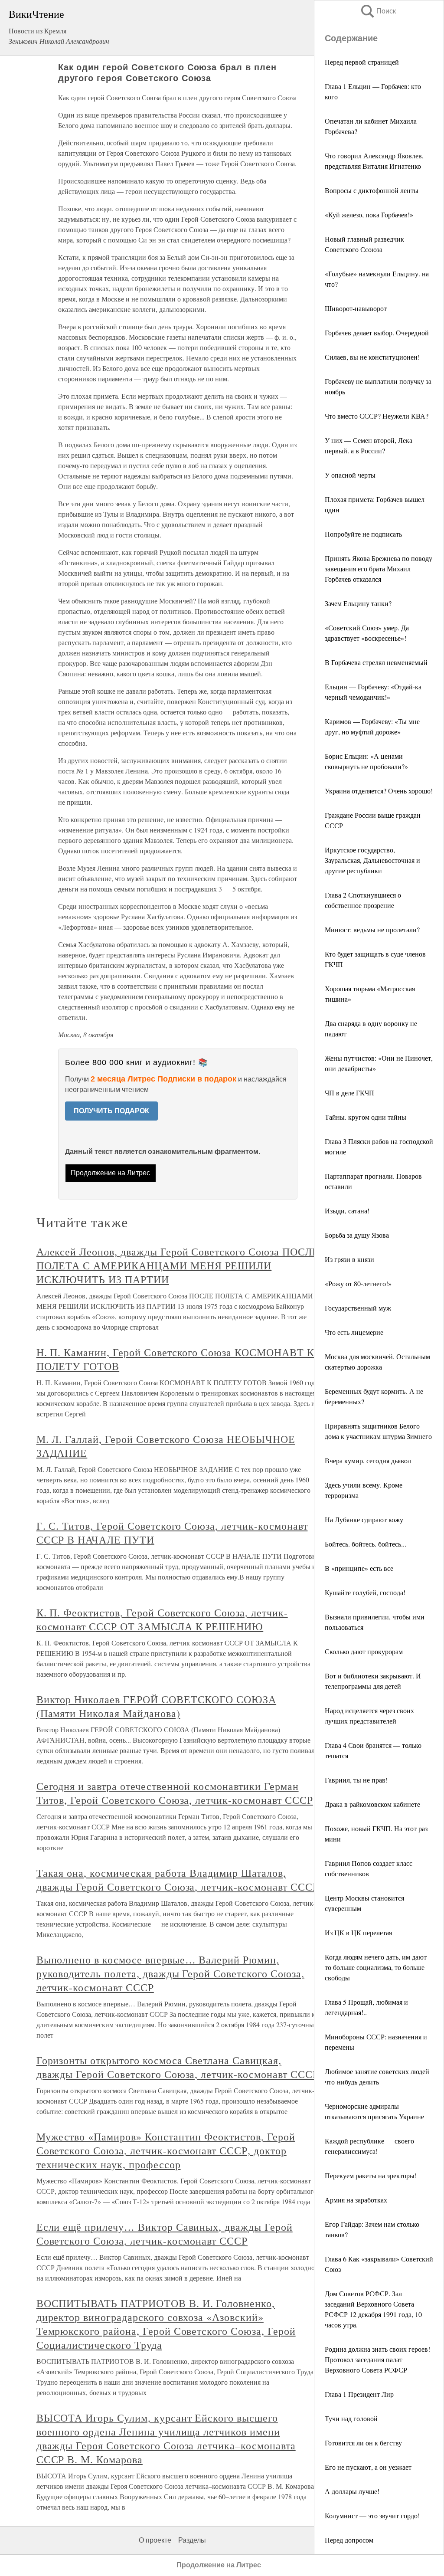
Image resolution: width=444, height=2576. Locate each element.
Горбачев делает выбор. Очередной (377, 333)
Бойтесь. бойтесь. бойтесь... (366, 1544)
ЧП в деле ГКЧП (349, 1093)
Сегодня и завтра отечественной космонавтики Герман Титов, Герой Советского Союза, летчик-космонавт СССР (175, 1793)
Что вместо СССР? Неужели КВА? (377, 416)
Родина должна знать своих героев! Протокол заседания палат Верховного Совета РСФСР (377, 2359)
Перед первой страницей (362, 62)
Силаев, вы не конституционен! (372, 357)
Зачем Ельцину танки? (358, 603)
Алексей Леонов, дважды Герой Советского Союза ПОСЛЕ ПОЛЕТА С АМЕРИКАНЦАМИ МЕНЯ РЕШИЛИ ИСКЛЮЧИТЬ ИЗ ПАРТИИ (178, 1265)
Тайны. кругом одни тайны (366, 1117)
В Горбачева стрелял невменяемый (376, 662)
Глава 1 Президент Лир (359, 2394)
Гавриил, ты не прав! (356, 1780)
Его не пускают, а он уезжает (368, 2467)
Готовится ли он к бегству (363, 2443)
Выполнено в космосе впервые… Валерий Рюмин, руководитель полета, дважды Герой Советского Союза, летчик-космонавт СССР (170, 1973)
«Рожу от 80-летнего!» (358, 1283)
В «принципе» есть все (359, 1568)
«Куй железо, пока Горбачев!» (369, 215)
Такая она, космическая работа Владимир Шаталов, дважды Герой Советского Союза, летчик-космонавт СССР (178, 1880)
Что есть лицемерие (354, 1332)
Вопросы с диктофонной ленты (372, 190)
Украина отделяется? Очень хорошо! (379, 791)
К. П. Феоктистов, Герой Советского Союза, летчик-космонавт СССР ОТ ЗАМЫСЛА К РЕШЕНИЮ (162, 1619)
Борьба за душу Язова (357, 1235)
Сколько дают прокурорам (364, 1651)
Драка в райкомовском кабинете (372, 1804)
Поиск (378, 11)
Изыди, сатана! (347, 1211)
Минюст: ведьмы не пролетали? (372, 929)
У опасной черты (350, 475)
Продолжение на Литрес (110, 1173)
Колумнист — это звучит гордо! (372, 2515)
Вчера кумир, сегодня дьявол (368, 1460)
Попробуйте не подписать (363, 534)
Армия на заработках (356, 2200)
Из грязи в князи (349, 1259)
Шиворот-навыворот (356, 308)
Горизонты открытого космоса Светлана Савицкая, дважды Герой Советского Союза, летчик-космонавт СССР (178, 2067)
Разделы (192, 2540)
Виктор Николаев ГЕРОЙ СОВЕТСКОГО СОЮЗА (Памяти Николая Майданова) (156, 1706)
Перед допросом (349, 2540)
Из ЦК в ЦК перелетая (358, 1932)
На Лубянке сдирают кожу (364, 1519)
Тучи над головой (351, 2418)
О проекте (155, 2540)
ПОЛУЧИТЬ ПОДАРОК (111, 1111)
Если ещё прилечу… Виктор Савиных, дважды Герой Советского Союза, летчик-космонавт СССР (165, 2234)
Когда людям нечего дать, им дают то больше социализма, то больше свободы (376, 1967)
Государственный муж (358, 1308)
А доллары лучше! (352, 2491)
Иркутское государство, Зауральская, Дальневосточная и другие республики (372, 860)
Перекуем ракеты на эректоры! (371, 2175)
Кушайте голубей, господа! (365, 1592)
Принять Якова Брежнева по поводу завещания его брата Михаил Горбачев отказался (379, 569)
